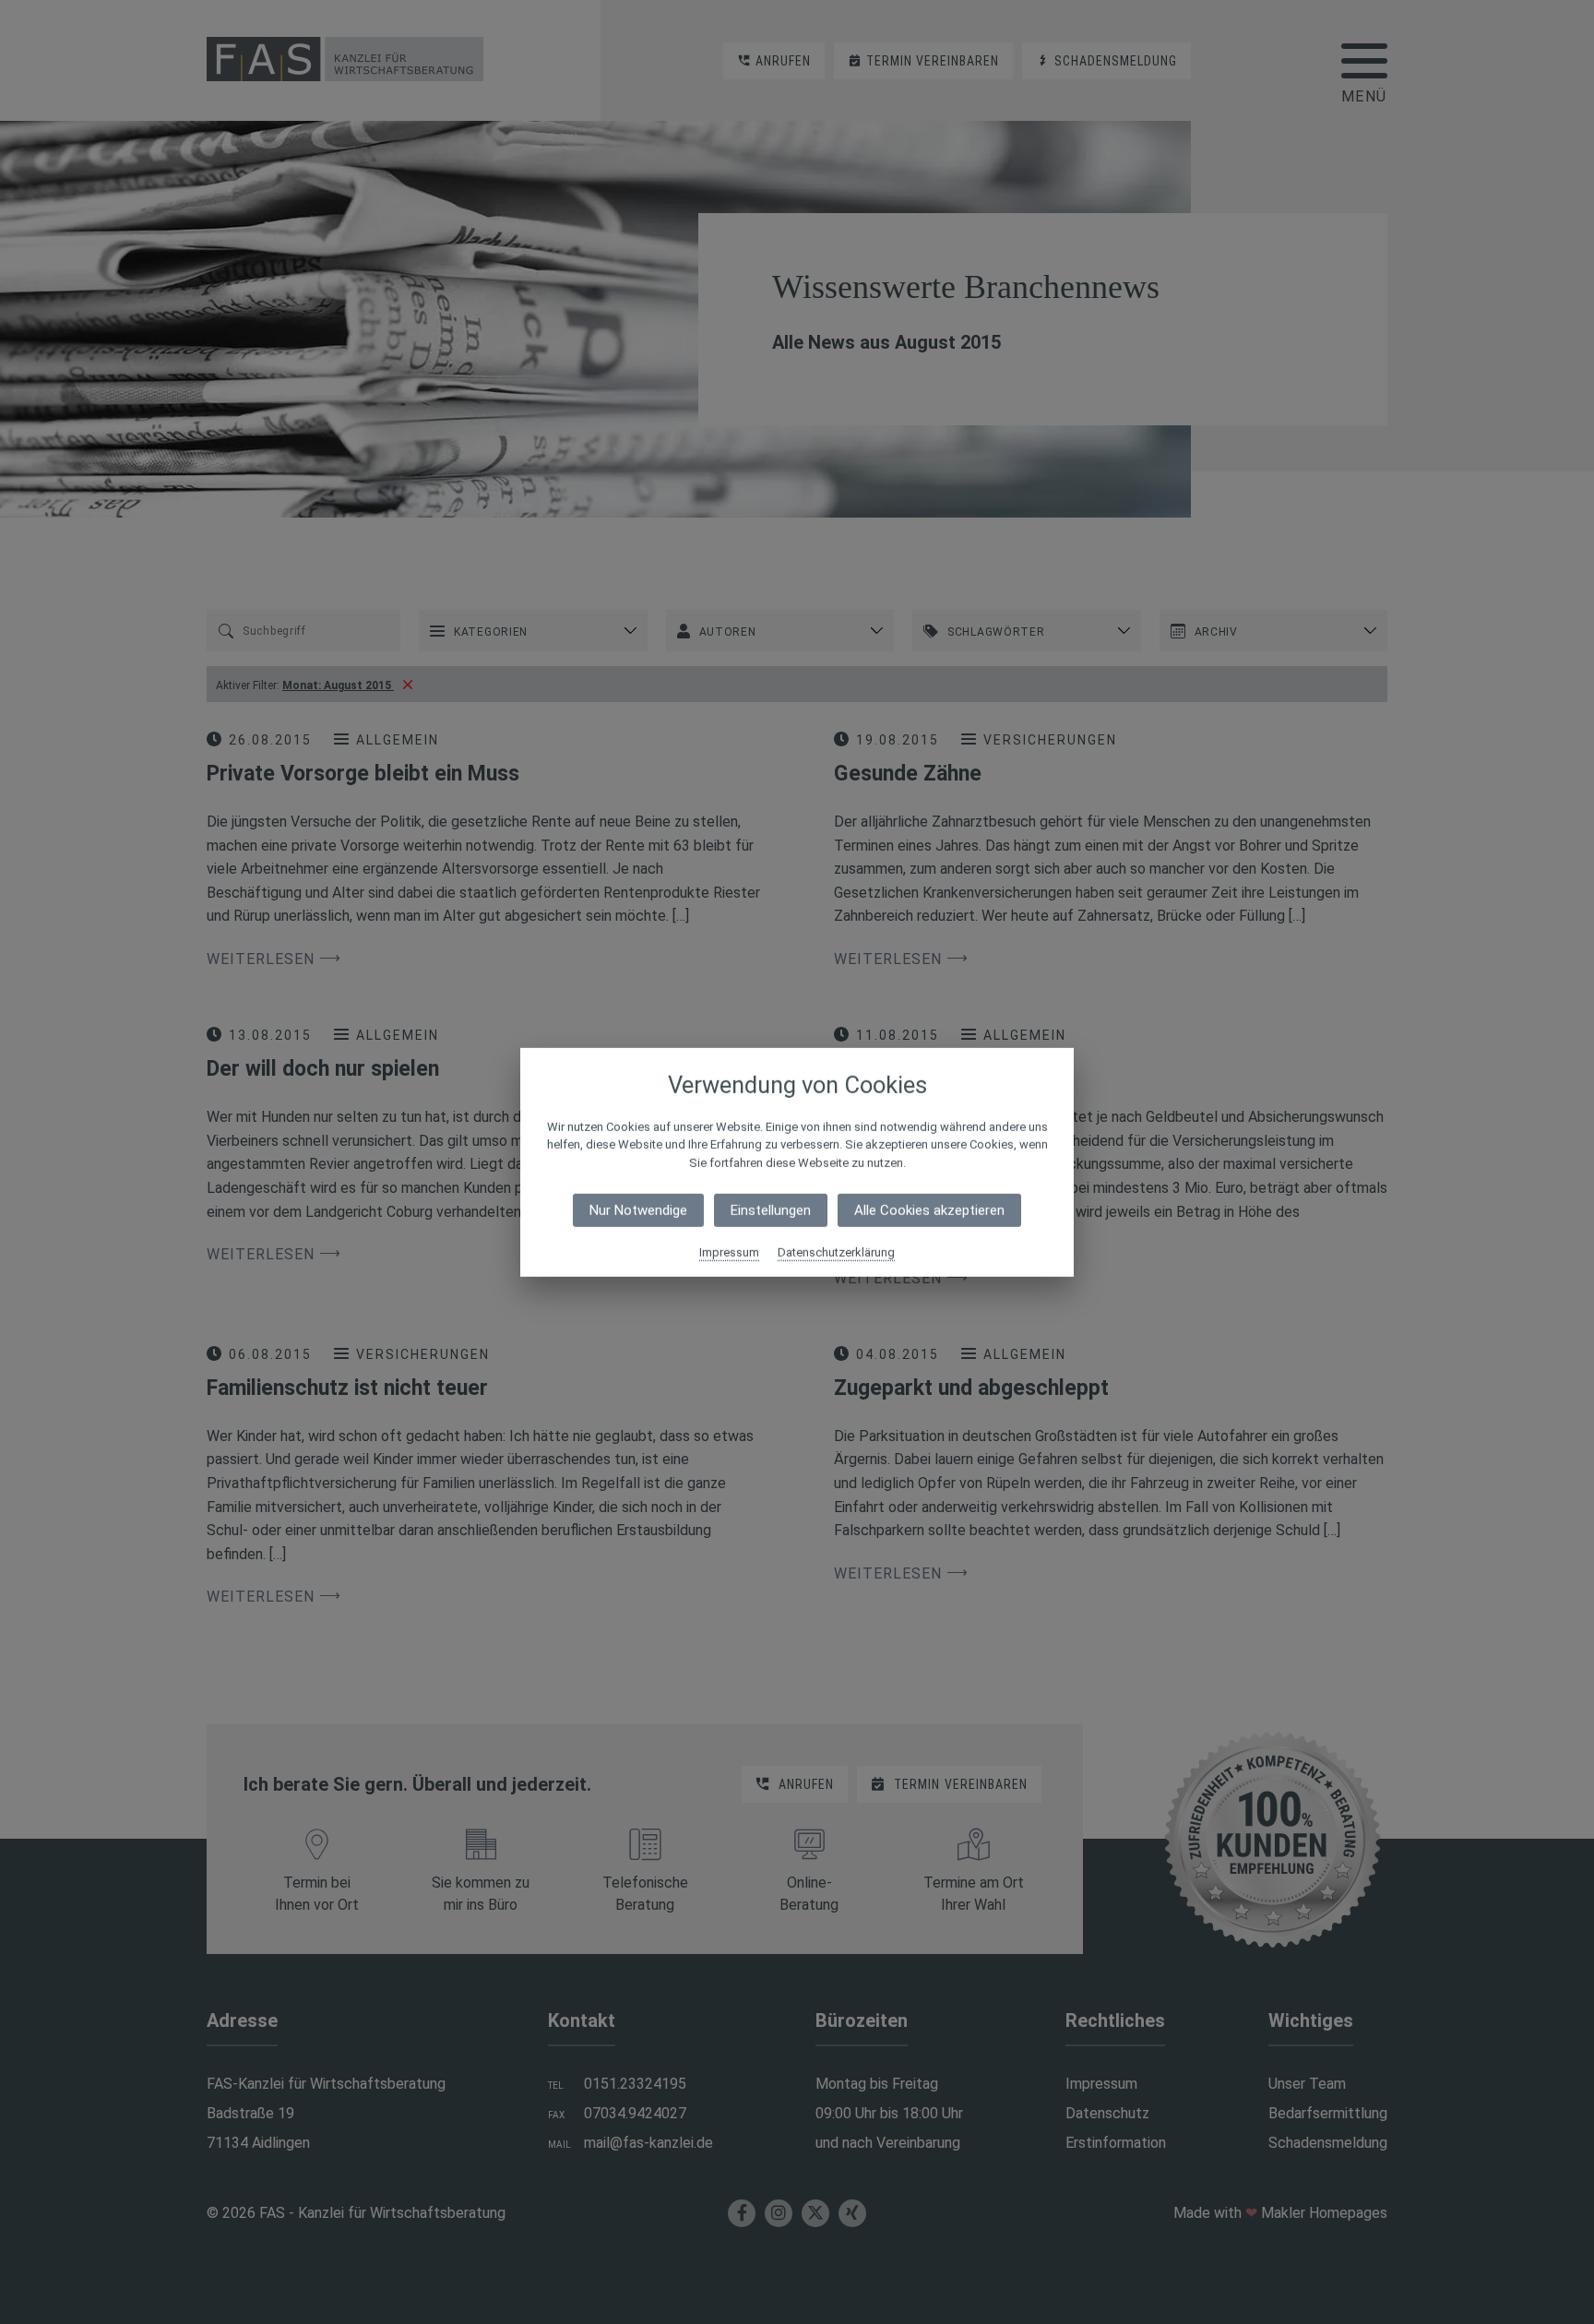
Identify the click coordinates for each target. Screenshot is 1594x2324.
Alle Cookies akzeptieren (929, 1210)
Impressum (729, 1252)
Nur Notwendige (638, 1210)
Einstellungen (771, 1210)
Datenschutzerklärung (836, 1252)
